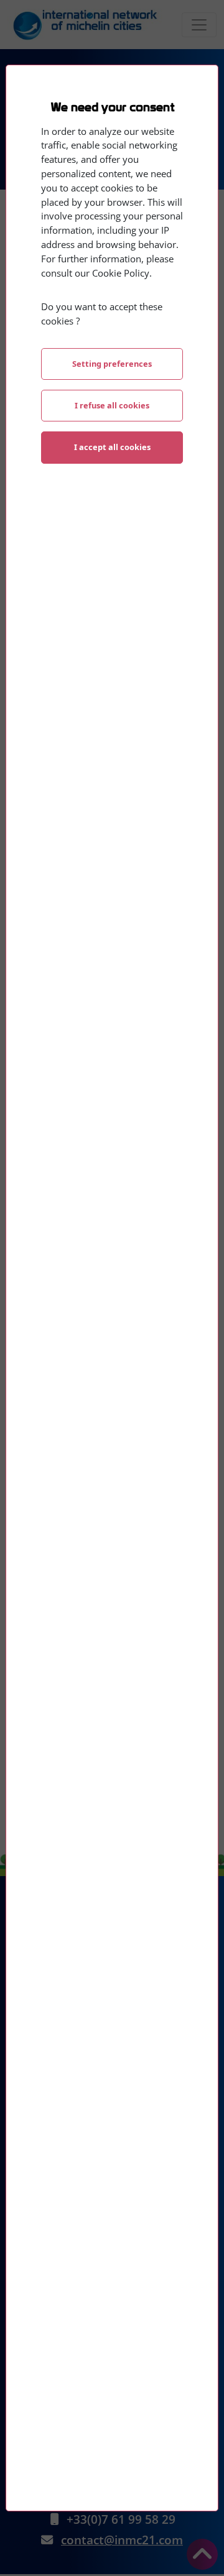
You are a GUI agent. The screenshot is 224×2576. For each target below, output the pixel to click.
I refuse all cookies (112, 405)
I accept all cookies (112, 447)
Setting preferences (112, 364)
